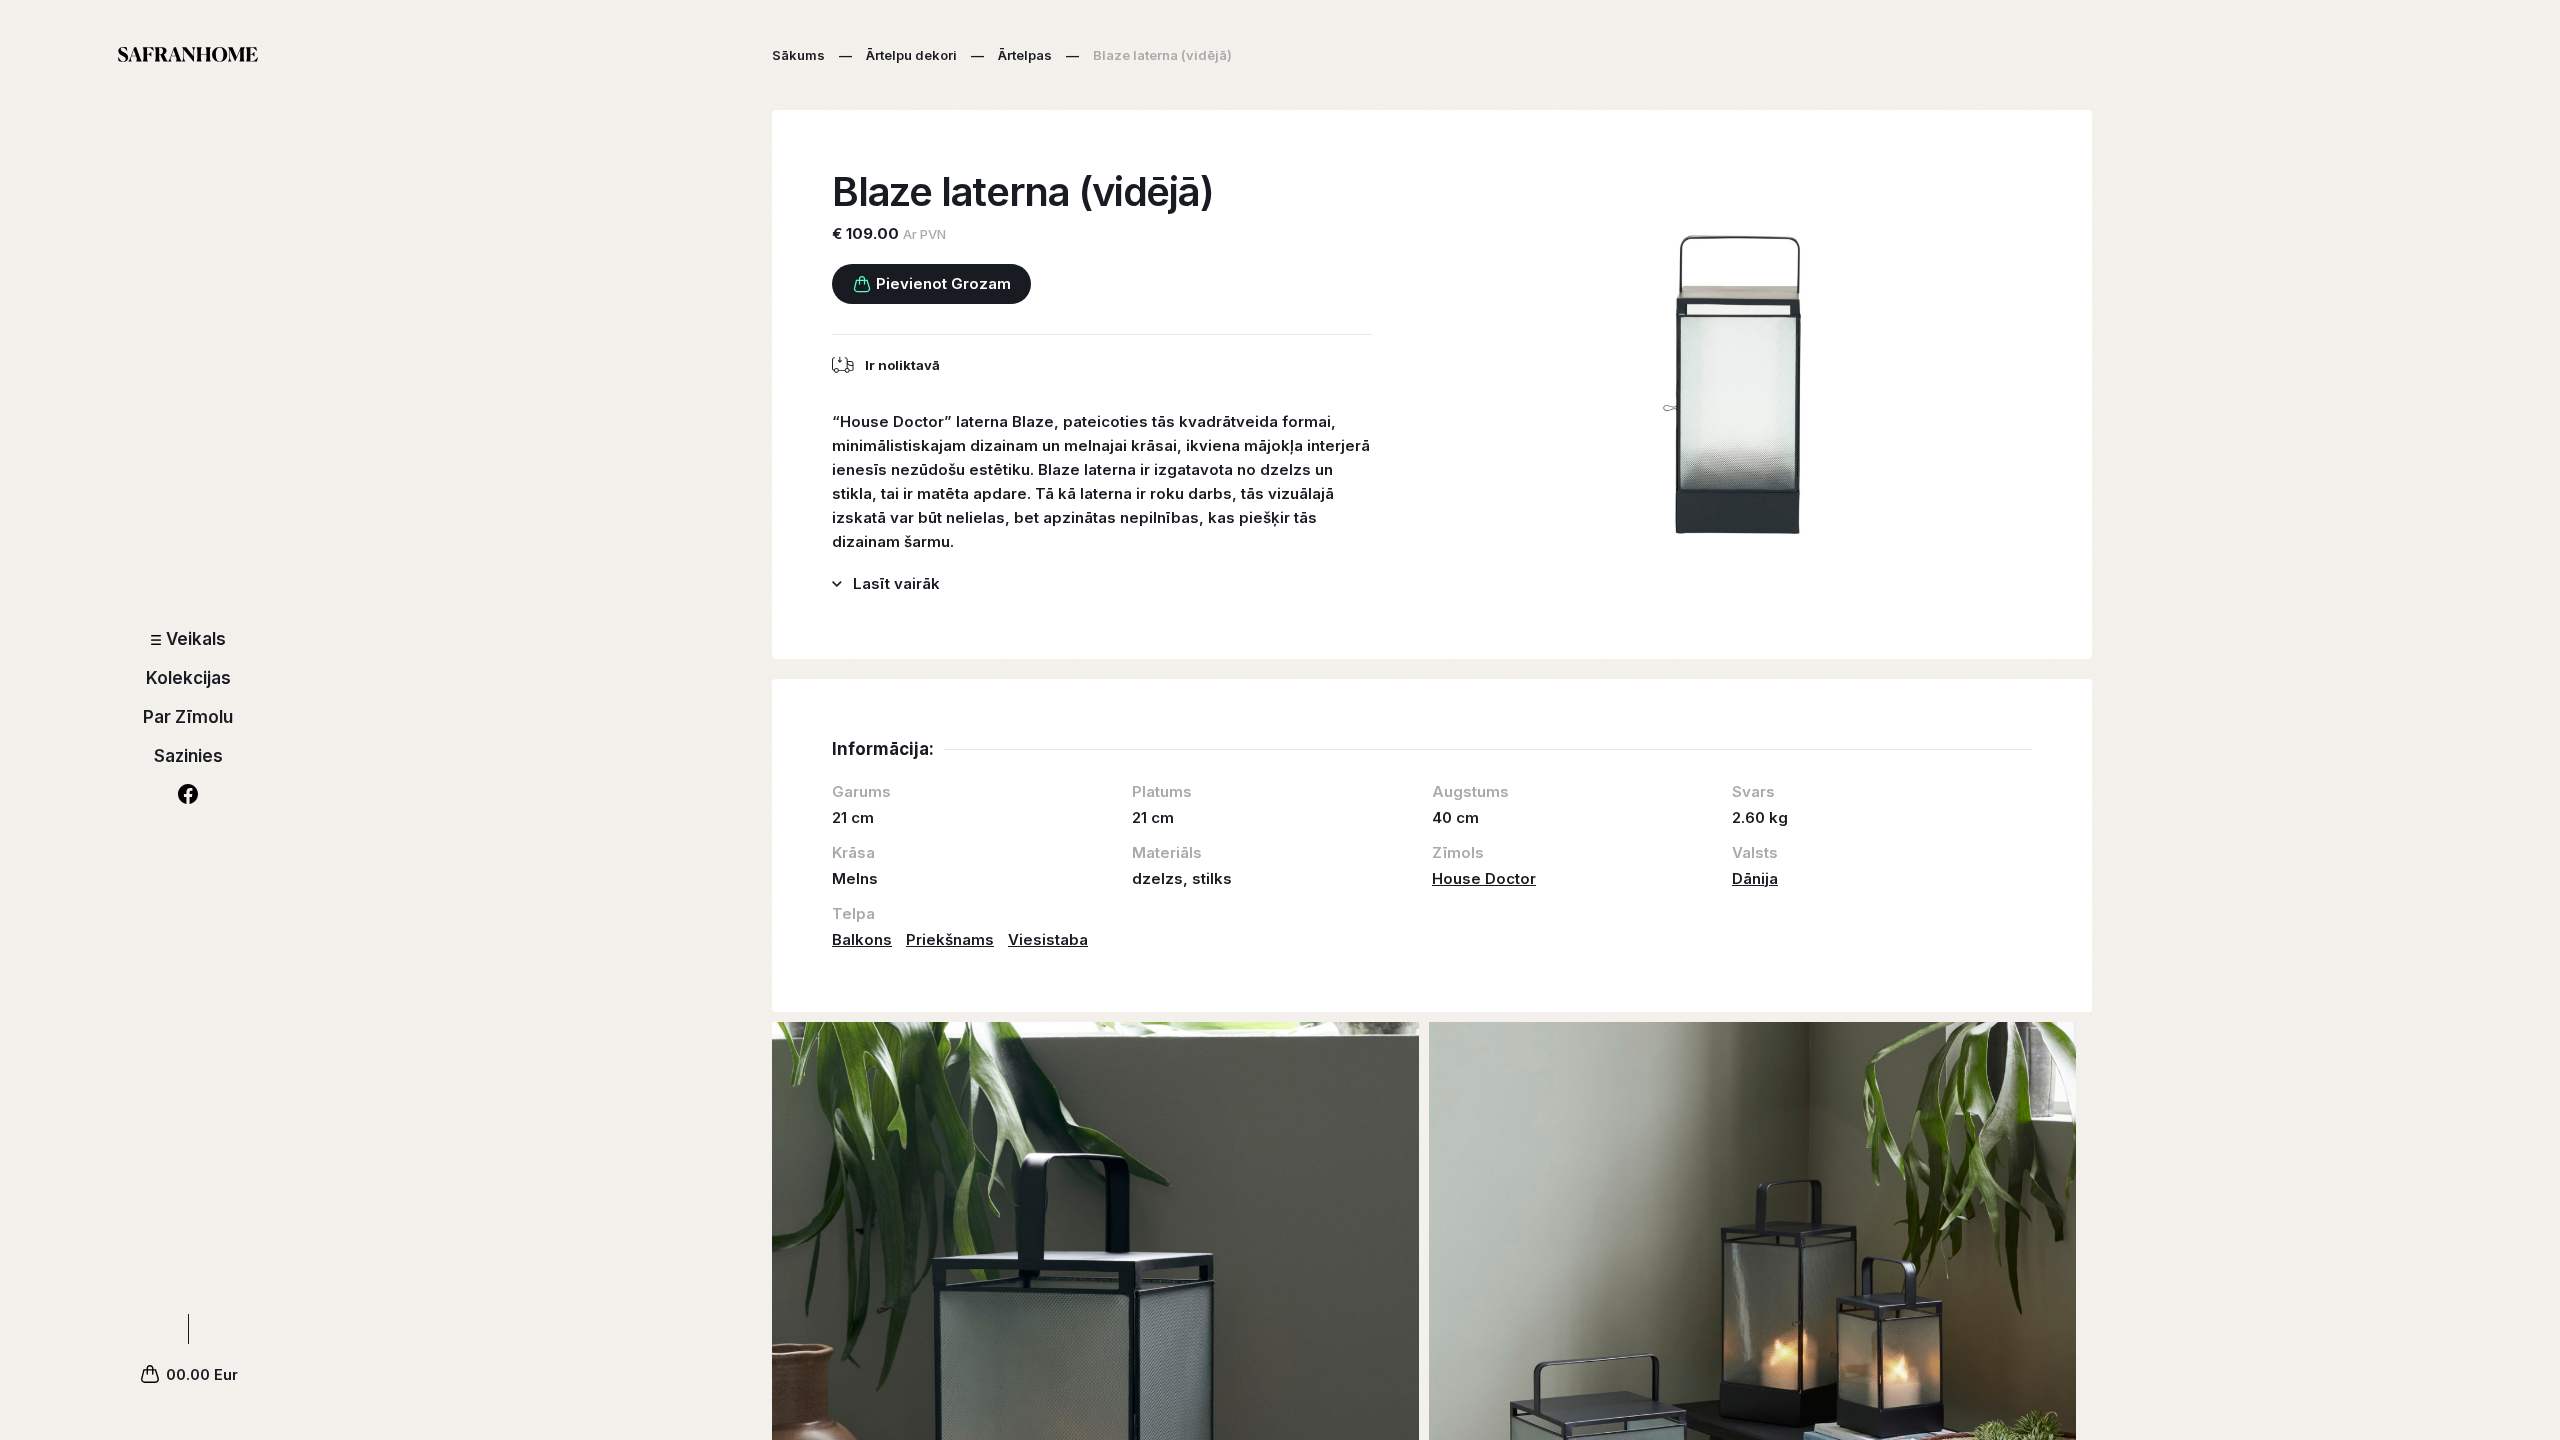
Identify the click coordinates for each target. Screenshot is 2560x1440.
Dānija (1755, 878)
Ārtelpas (1025, 55)
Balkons (862, 939)
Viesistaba (1048, 939)
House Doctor (1484, 878)
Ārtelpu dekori (911, 55)
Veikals (196, 639)
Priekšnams (950, 939)
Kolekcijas (188, 678)
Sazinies (188, 756)
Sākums (798, 55)
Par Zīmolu (188, 717)
